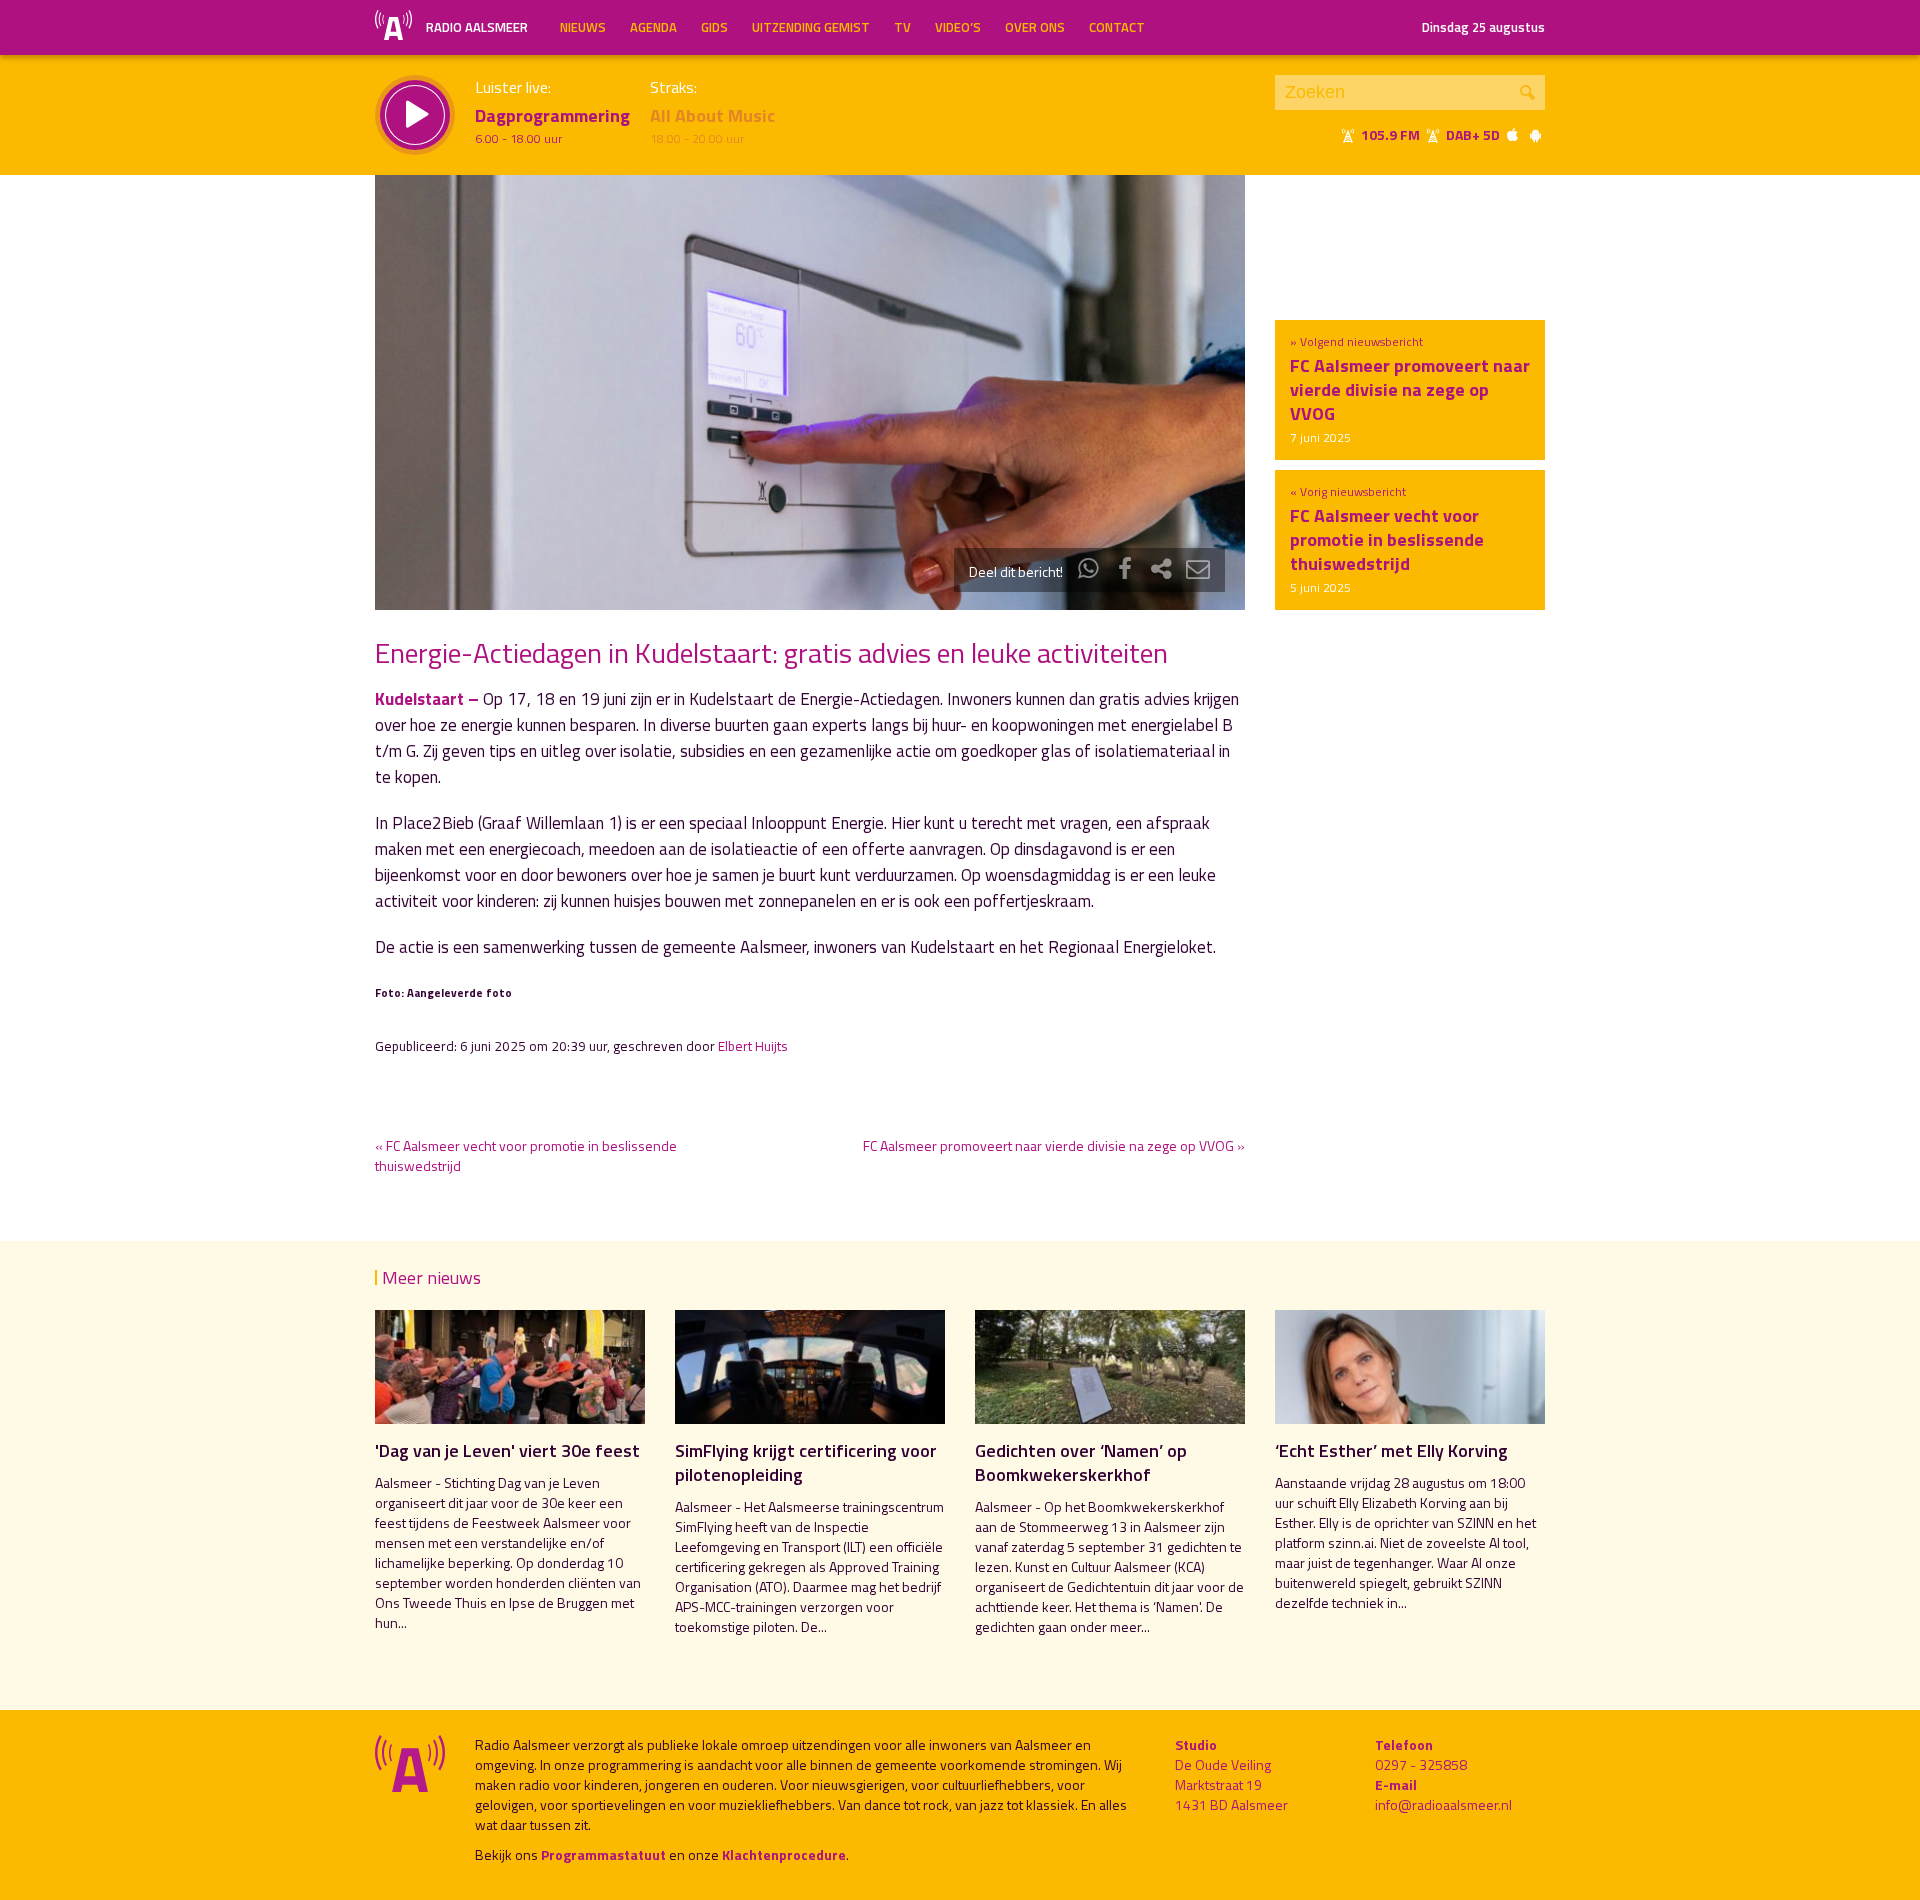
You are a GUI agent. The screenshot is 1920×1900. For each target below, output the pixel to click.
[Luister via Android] (1535, 134)
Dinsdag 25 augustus (1483, 27)
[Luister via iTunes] (1513, 134)
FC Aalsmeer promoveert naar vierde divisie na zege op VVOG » (1054, 1145)
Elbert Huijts (753, 1046)
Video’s (958, 27)
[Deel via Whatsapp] (1089, 571)
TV (902, 27)
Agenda (653, 27)
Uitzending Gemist (811, 27)
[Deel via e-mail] (1198, 571)
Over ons (1035, 27)
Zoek (1527, 92)
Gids (714, 27)
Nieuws (583, 27)
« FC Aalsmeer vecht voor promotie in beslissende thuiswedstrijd (526, 1155)
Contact (1117, 27)
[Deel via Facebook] (1125, 571)
